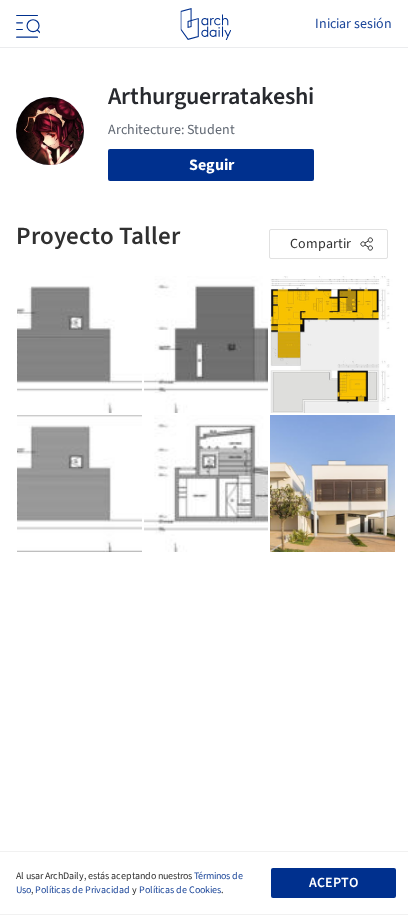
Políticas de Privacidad (82, 890)
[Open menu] (26, 24)
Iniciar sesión (353, 24)
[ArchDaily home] (205, 24)
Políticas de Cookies (180, 890)
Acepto (333, 883)
